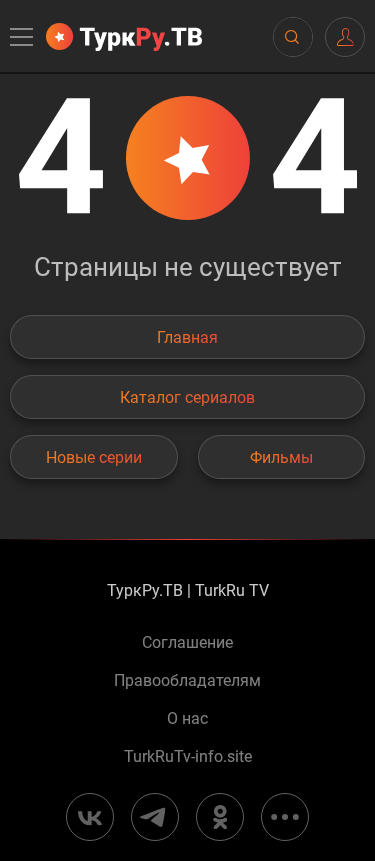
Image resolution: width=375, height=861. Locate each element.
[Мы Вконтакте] (90, 817)
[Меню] (23, 37)
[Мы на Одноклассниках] (220, 817)
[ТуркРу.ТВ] (124, 37)
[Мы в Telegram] (155, 817)
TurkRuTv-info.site (188, 757)
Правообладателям (187, 681)
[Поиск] (292, 37)
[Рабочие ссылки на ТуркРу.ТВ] (285, 817)
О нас (187, 719)
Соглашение (187, 643)
